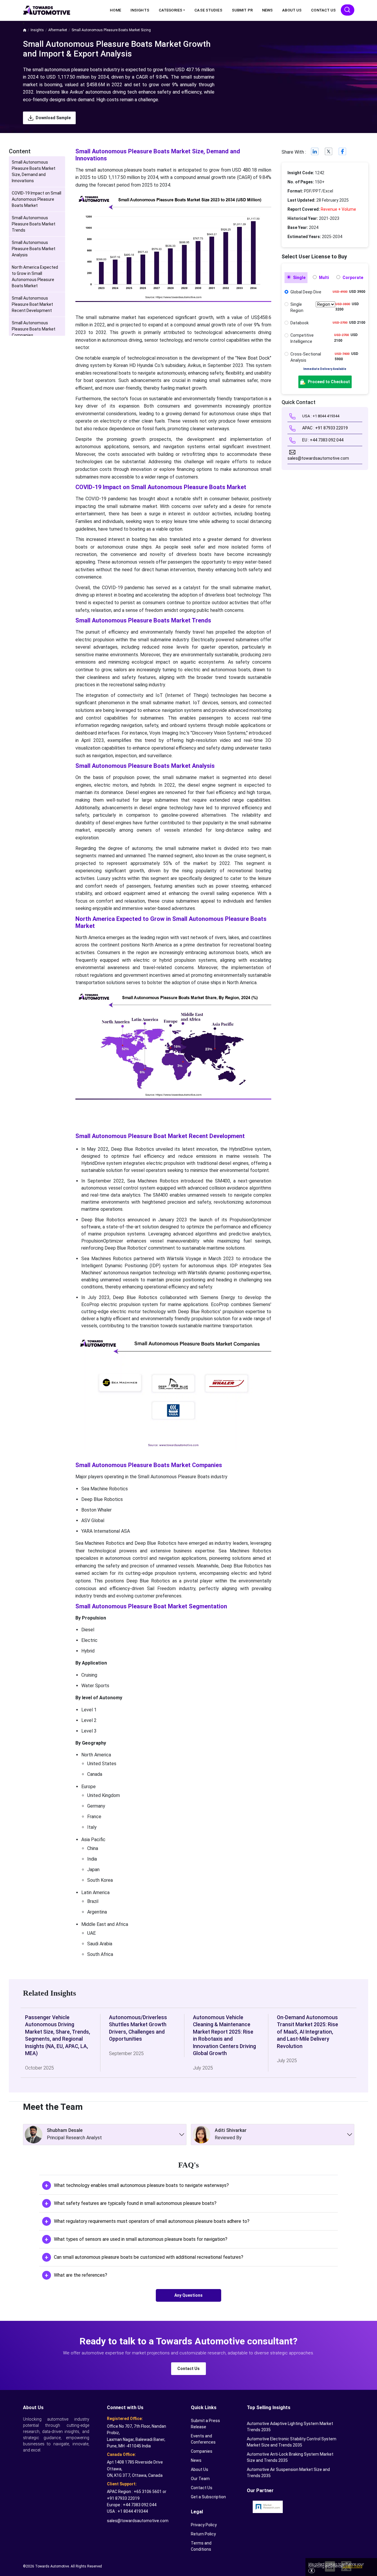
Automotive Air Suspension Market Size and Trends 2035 (288, 2473)
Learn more (352, 2566)
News (267, 10)
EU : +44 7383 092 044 (322, 440)
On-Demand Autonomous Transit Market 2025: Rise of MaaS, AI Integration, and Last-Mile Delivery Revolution (307, 2032)
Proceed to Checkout (328, 382)
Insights (140, 10)
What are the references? (81, 2275)
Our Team (200, 2479)
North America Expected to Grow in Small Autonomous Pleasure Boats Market (35, 276)
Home (115, 10)
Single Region (297, 307)
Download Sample (53, 118)
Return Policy (203, 2534)
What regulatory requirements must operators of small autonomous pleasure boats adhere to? (152, 2221)
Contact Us (323, 10)
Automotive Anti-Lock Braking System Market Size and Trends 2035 (290, 2457)
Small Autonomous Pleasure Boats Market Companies (34, 329)
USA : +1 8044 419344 (320, 416)
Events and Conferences (203, 2439)
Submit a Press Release (205, 2424)
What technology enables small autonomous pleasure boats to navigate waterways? (141, 2185)
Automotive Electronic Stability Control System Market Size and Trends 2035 (292, 2442)
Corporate (352, 278)
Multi (324, 278)
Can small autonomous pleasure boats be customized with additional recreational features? (149, 2257)
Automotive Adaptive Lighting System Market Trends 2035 (290, 2427)
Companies (202, 2451)
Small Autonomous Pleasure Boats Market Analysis (34, 249)
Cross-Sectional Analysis (306, 357)
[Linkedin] (315, 153)
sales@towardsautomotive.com (138, 2521)
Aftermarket (58, 30)
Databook (300, 323)
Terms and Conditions (201, 2546)
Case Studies (208, 10)
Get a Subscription (208, 2497)
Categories (171, 10)
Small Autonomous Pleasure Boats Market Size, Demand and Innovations (34, 171)
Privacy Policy (204, 2525)
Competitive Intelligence (302, 338)
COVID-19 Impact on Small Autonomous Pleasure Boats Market (37, 199)
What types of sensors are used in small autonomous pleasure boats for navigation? (141, 2239)
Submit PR (242, 10)
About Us (292, 10)
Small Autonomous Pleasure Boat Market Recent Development (32, 304)
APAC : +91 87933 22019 (325, 428)
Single (299, 278)
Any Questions (188, 2295)
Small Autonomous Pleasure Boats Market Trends (34, 224)
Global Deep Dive (306, 292)
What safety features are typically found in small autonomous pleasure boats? (135, 2203)
